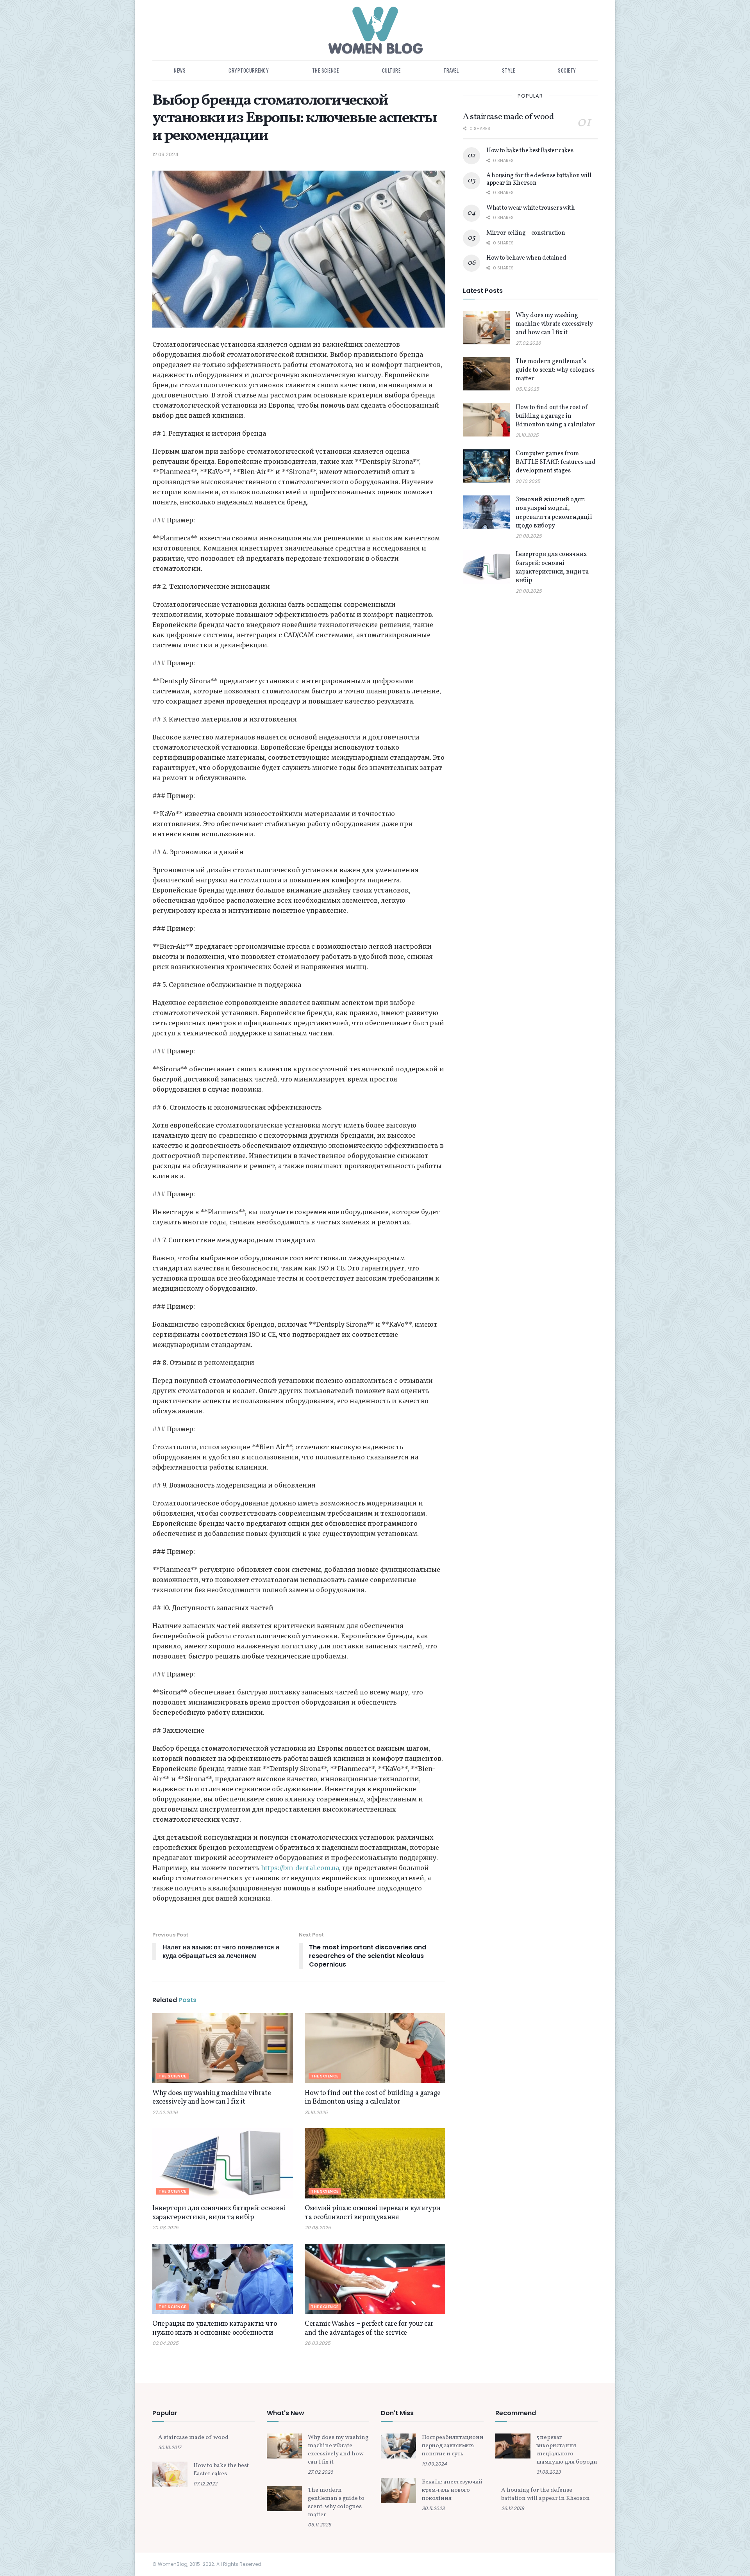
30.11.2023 (433, 2508)
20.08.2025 (165, 2228)
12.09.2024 (165, 154)
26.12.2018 (513, 2508)
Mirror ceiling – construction (526, 233)
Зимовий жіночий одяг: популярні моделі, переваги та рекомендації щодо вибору (554, 513)
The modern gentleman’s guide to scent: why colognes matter (555, 370)
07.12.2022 (205, 2484)
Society (567, 70)
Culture (391, 70)
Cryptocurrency (249, 70)
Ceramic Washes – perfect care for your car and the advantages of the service (369, 2328)
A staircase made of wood (508, 117)
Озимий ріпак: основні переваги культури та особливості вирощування (373, 2213)
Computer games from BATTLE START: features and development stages (556, 462)
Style (509, 70)
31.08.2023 (548, 2472)
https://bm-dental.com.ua (300, 1868)
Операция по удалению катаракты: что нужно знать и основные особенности (215, 2328)
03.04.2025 (165, 2343)
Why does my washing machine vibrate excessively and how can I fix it (212, 2098)
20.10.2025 (528, 481)
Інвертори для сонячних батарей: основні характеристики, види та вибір (219, 2213)
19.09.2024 (434, 2464)
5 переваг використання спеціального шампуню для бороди (567, 2450)
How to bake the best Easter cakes (530, 151)
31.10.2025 (316, 2112)
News (180, 70)
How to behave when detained (526, 258)
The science (326, 70)
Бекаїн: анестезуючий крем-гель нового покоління (452, 2490)
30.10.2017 (170, 2447)
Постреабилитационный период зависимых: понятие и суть (456, 2446)
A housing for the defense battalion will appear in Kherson (539, 179)
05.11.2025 (527, 389)
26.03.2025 (318, 2343)
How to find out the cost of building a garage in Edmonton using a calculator (373, 2098)
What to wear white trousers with (531, 208)
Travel (451, 70)
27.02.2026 (165, 2112)
